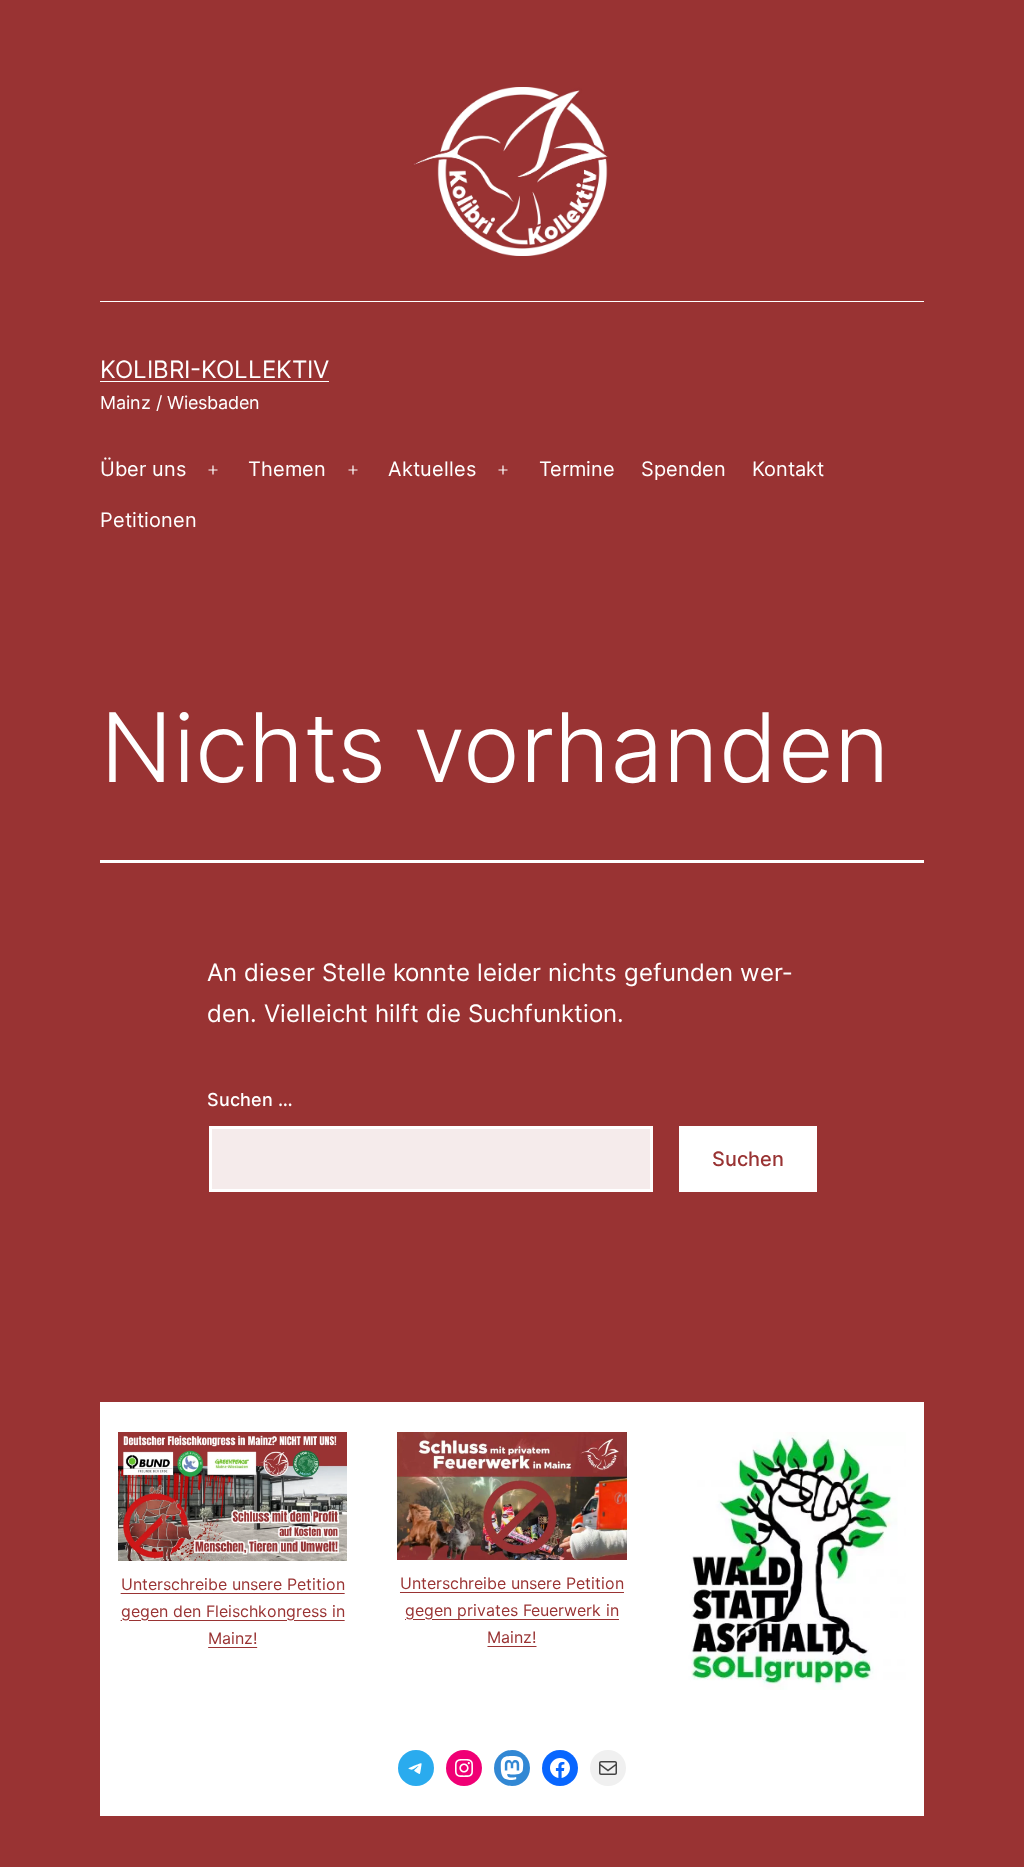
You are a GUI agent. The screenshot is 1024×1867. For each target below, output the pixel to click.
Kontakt (788, 469)
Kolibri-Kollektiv (214, 369)
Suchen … (250, 1099)
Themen (287, 469)
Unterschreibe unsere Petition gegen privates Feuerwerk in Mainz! (512, 1610)
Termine (577, 469)
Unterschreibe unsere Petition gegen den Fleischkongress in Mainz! (233, 1611)
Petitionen (148, 520)
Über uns (143, 469)
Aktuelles (432, 469)
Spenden (683, 469)
